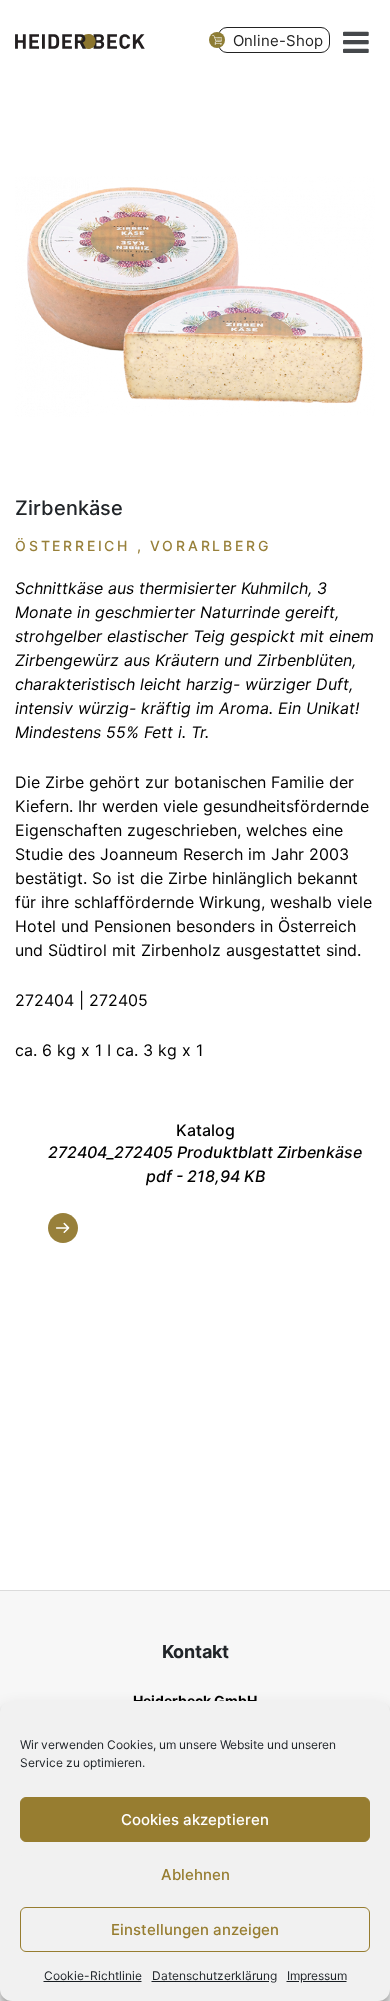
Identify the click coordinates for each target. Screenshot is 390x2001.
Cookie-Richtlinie (93, 1975)
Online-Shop (278, 40)
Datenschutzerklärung (214, 1975)
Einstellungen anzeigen (195, 1929)
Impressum (317, 1975)
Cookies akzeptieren (195, 1819)
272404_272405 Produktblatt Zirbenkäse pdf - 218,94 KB (205, 1164)
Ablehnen (195, 1874)
